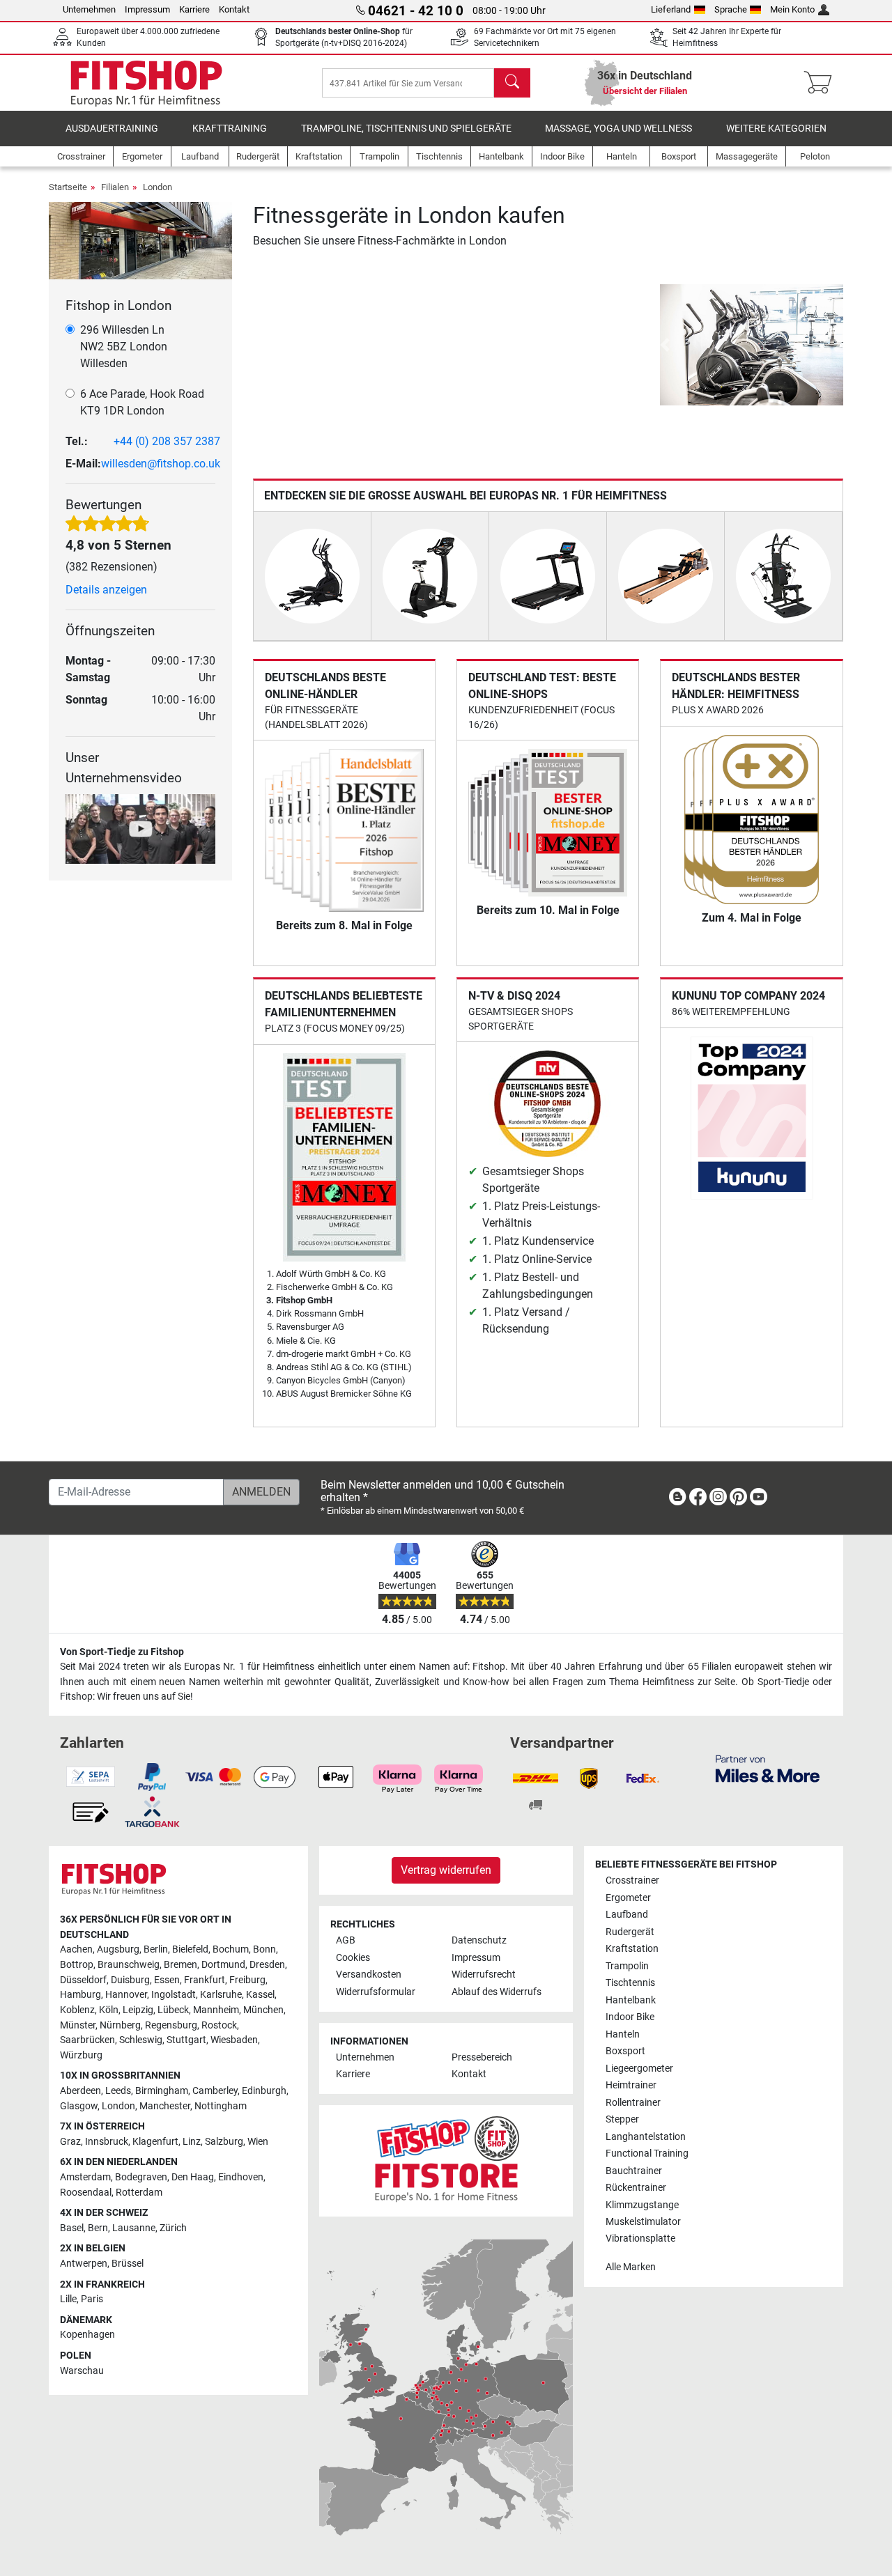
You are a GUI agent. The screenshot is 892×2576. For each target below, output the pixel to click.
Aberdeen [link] (80, 2091)
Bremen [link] (180, 1965)
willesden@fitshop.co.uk (161, 464)
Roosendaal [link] (86, 2193)
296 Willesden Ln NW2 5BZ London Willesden (124, 347)
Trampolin (627, 1966)
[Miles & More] (768, 1768)
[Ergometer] (430, 575)
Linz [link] (192, 2142)
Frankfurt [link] (205, 1980)
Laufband (627, 1915)
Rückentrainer (636, 2188)
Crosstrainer (632, 1880)
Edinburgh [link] (264, 2091)
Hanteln (623, 2034)
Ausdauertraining (112, 129)
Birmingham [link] (162, 2091)
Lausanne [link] (134, 2228)
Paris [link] (92, 2299)
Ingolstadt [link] (174, 1995)
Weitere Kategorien (776, 129)
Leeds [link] (118, 2091)
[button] (665, 345)
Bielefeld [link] (190, 1949)
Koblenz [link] (77, 2010)
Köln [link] (109, 2010)
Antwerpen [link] (84, 2264)
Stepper (622, 2119)
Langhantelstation (646, 2137)
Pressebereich (482, 2057)
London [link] (118, 2106)
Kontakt (234, 9)
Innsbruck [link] (107, 2142)
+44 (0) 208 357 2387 (167, 441)
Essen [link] (167, 1980)
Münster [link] (78, 2025)
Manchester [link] (165, 2106)
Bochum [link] (231, 1949)
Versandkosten (369, 1974)
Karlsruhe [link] (221, 1995)
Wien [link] (258, 2142)
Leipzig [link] (138, 2010)
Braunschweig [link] (129, 1965)
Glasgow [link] (79, 2106)
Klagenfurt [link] (155, 2142)
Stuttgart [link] (186, 2040)
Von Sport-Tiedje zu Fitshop (122, 1652)
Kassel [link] (260, 1995)
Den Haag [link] (193, 2177)
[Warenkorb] (822, 83)
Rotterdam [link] (139, 2193)
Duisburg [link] (130, 1980)
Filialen (115, 187)
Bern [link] (98, 2228)
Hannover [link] (126, 1995)
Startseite (68, 187)
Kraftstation (632, 1949)
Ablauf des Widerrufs (497, 1992)
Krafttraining (230, 129)
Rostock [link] (219, 2025)
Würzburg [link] (81, 2055)
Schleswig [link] (141, 2040)
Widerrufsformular (376, 1992)
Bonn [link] (264, 1949)
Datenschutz (479, 1940)
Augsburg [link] (118, 1949)
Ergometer (628, 1898)
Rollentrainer (633, 2103)
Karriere (194, 9)
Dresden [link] (267, 1965)
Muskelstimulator (643, 2222)
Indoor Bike (630, 2017)
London (157, 187)
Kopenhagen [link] (87, 2335)
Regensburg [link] (171, 2025)
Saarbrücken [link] (87, 2040)
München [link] (263, 2010)
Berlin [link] (156, 1949)
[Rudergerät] (666, 575)
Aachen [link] (76, 1949)
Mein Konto (792, 9)
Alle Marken (631, 2267)
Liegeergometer (639, 2069)
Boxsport (625, 2051)
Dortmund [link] (223, 1965)
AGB (346, 1940)
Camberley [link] (215, 2091)
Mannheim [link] (216, 2010)
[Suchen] (512, 83)
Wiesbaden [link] (234, 2040)
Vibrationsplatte (640, 2239)
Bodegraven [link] (141, 2177)
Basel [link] (72, 2228)
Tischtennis (630, 1983)
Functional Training (647, 2154)
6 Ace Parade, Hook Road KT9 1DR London (142, 402)
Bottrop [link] (77, 1965)
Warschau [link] (82, 2371)
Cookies (353, 1958)
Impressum (147, 9)
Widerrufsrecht (484, 1974)
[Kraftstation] (783, 575)
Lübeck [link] (173, 2010)
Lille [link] (68, 2299)
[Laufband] (548, 575)
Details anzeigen (106, 590)
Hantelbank (631, 2000)
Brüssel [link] (128, 2264)
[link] (677, 1499)
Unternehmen (89, 9)
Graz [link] (70, 2142)
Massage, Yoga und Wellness (618, 129)
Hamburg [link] (80, 1995)
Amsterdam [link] (85, 2177)
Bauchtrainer (634, 2171)
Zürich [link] (173, 2228)
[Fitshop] (146, 82)
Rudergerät (630, 1932)
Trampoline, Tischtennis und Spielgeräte (406, 129)
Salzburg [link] (224, 2142)
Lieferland (671, 9)
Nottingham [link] (221, 2106)
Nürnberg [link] (120, 2025)
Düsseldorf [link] (83, 1980)
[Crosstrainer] (312, 575)
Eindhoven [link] (241, 2177)
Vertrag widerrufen (446, 1870)
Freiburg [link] (247, 1980)
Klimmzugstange (642, 2205)
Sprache (731, 9)
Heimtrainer (631, 2085)
